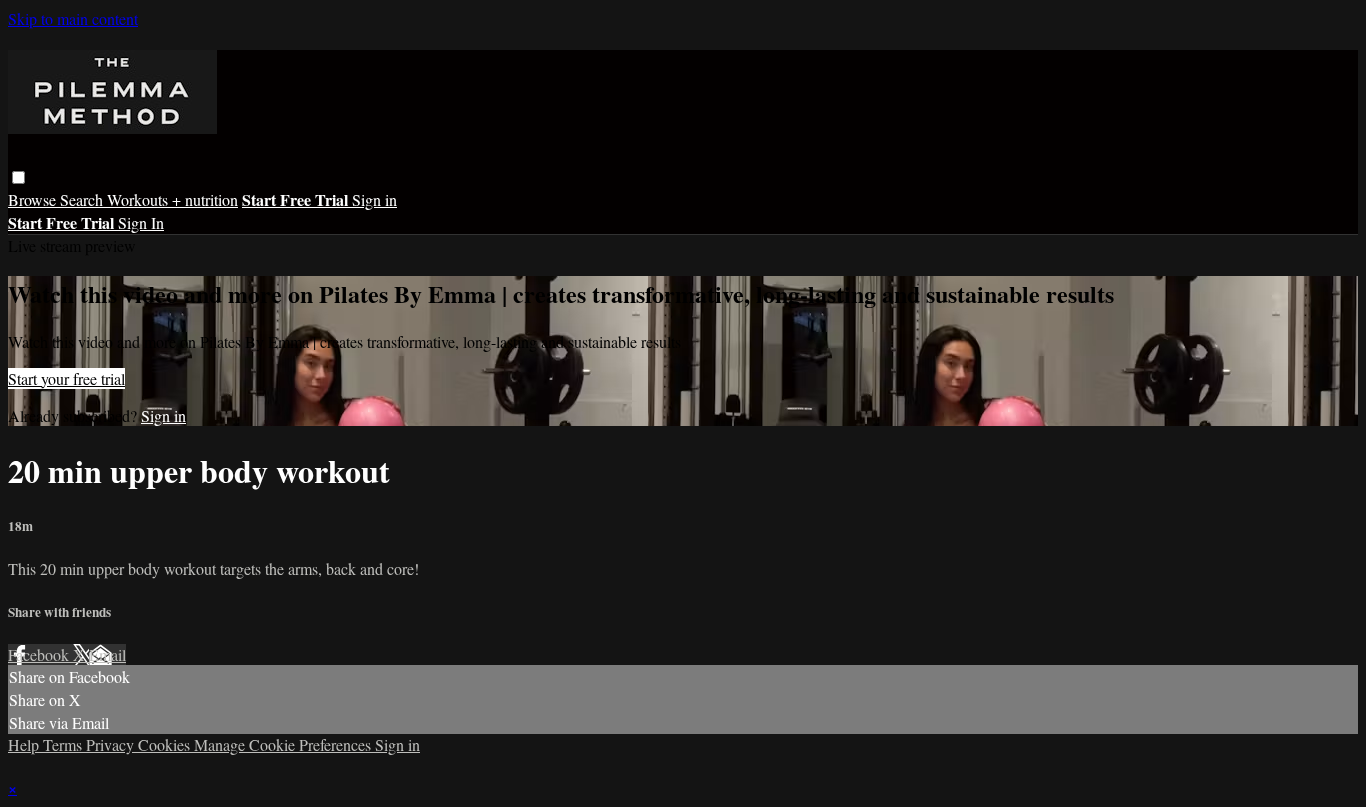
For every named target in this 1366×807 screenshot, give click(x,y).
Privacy (112, 744)
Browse (34, 199)
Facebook (40, 654)
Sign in (374, 199)
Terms (64, 744)
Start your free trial (66, 378)
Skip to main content (73, 18)
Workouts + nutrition (172, 199)
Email (107, 654)
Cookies (166, 744)
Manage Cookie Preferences (284, 744)
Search (83, 199)
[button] (18, 177)
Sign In (141, 222)
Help (25, 744)
